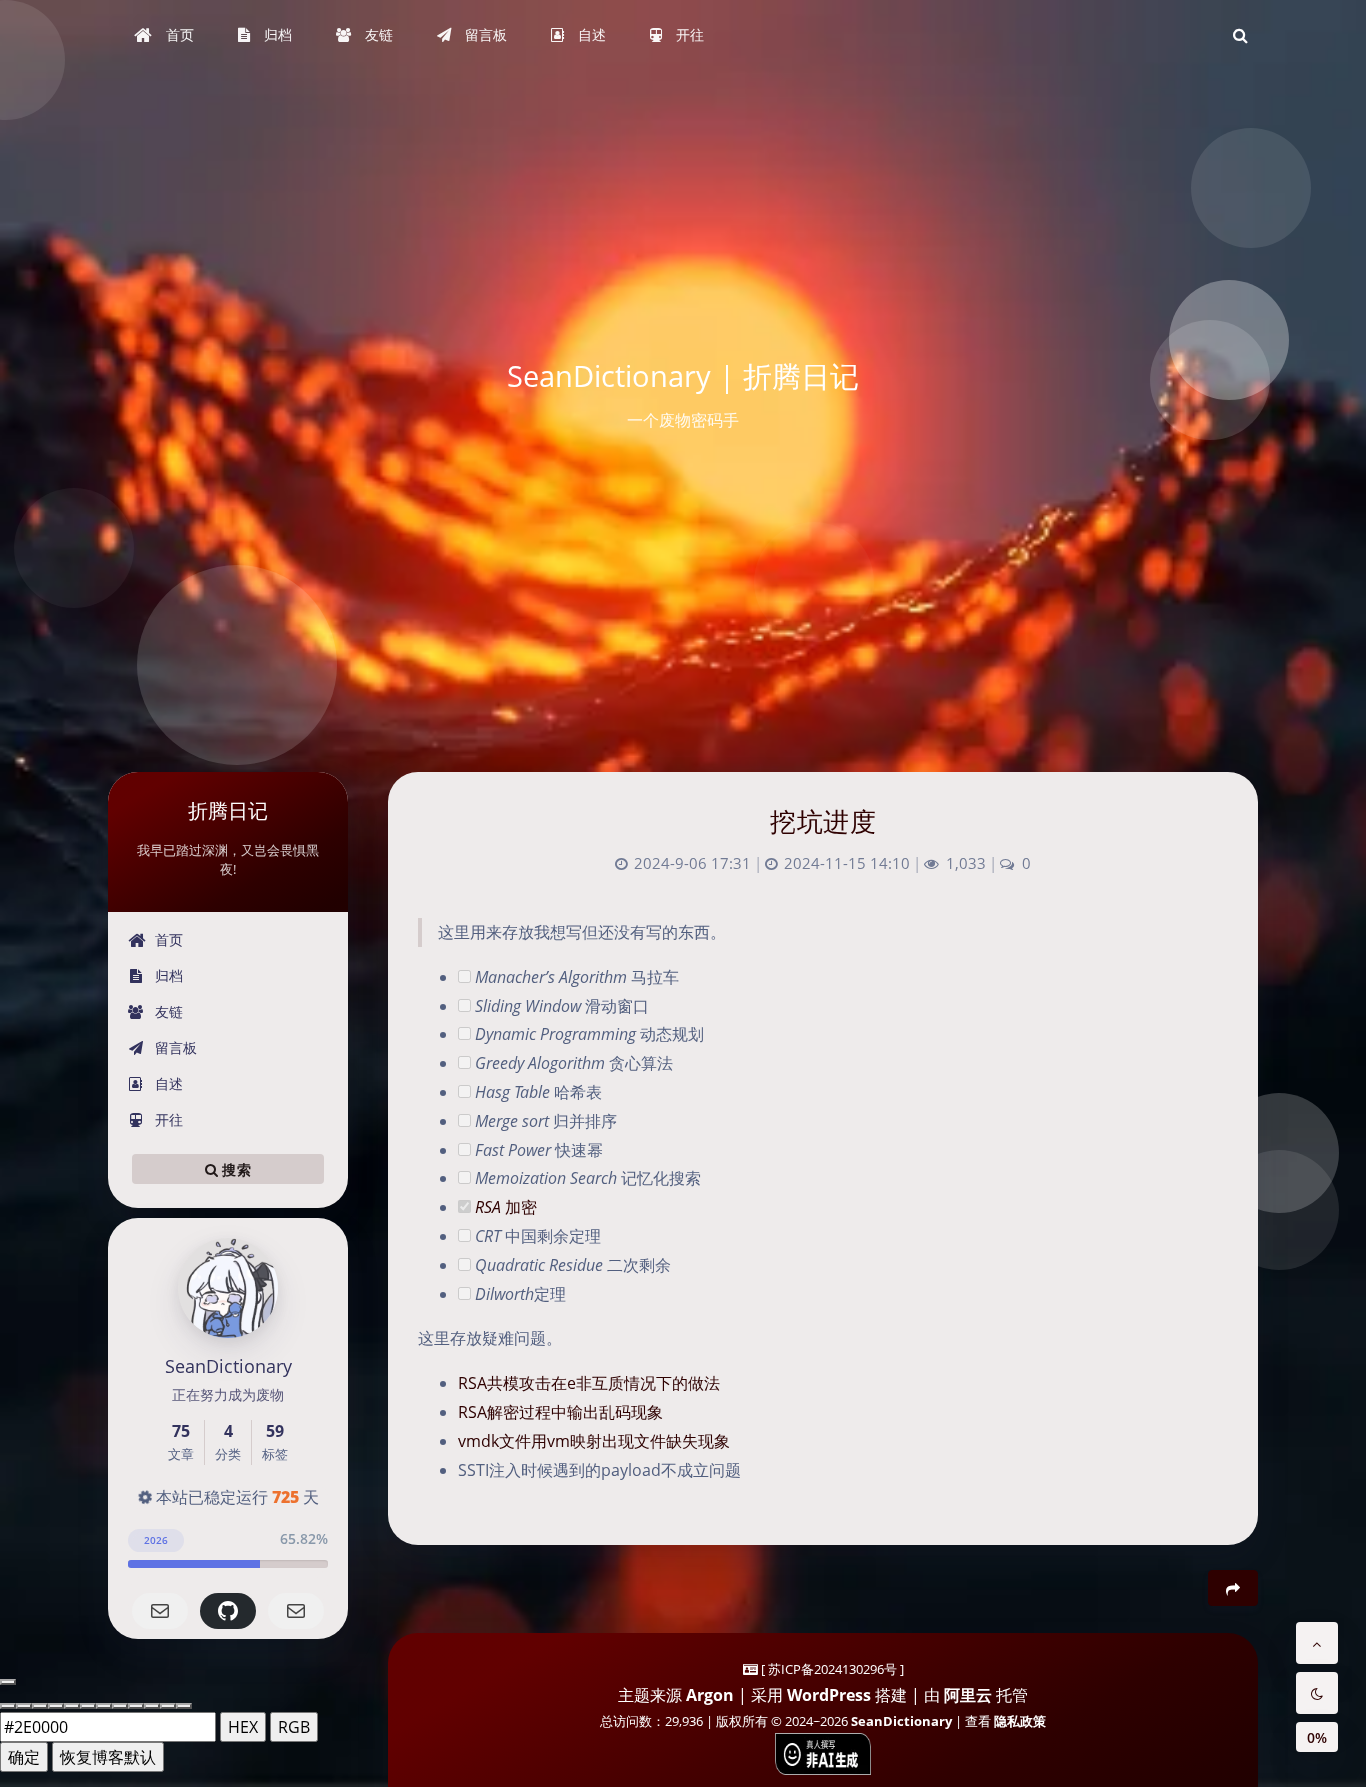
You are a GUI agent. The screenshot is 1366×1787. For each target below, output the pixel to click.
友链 (167, 1011)
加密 (506, 1207)
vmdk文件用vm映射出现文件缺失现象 (594, 1441)
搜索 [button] (234, 1168)
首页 (167, 939)
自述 (167, 1083)
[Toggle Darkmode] (1317, 1693)
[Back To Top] (1317, 1643)
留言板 (174, 1047)
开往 (167, 1119)
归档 (167, 975)
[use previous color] (8, 1682)
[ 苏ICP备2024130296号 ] (832, 1669)
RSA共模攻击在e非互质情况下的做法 (589, 1383)
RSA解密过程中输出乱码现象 (560, 1412)
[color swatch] (8, 1706)
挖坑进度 (823, 821)
